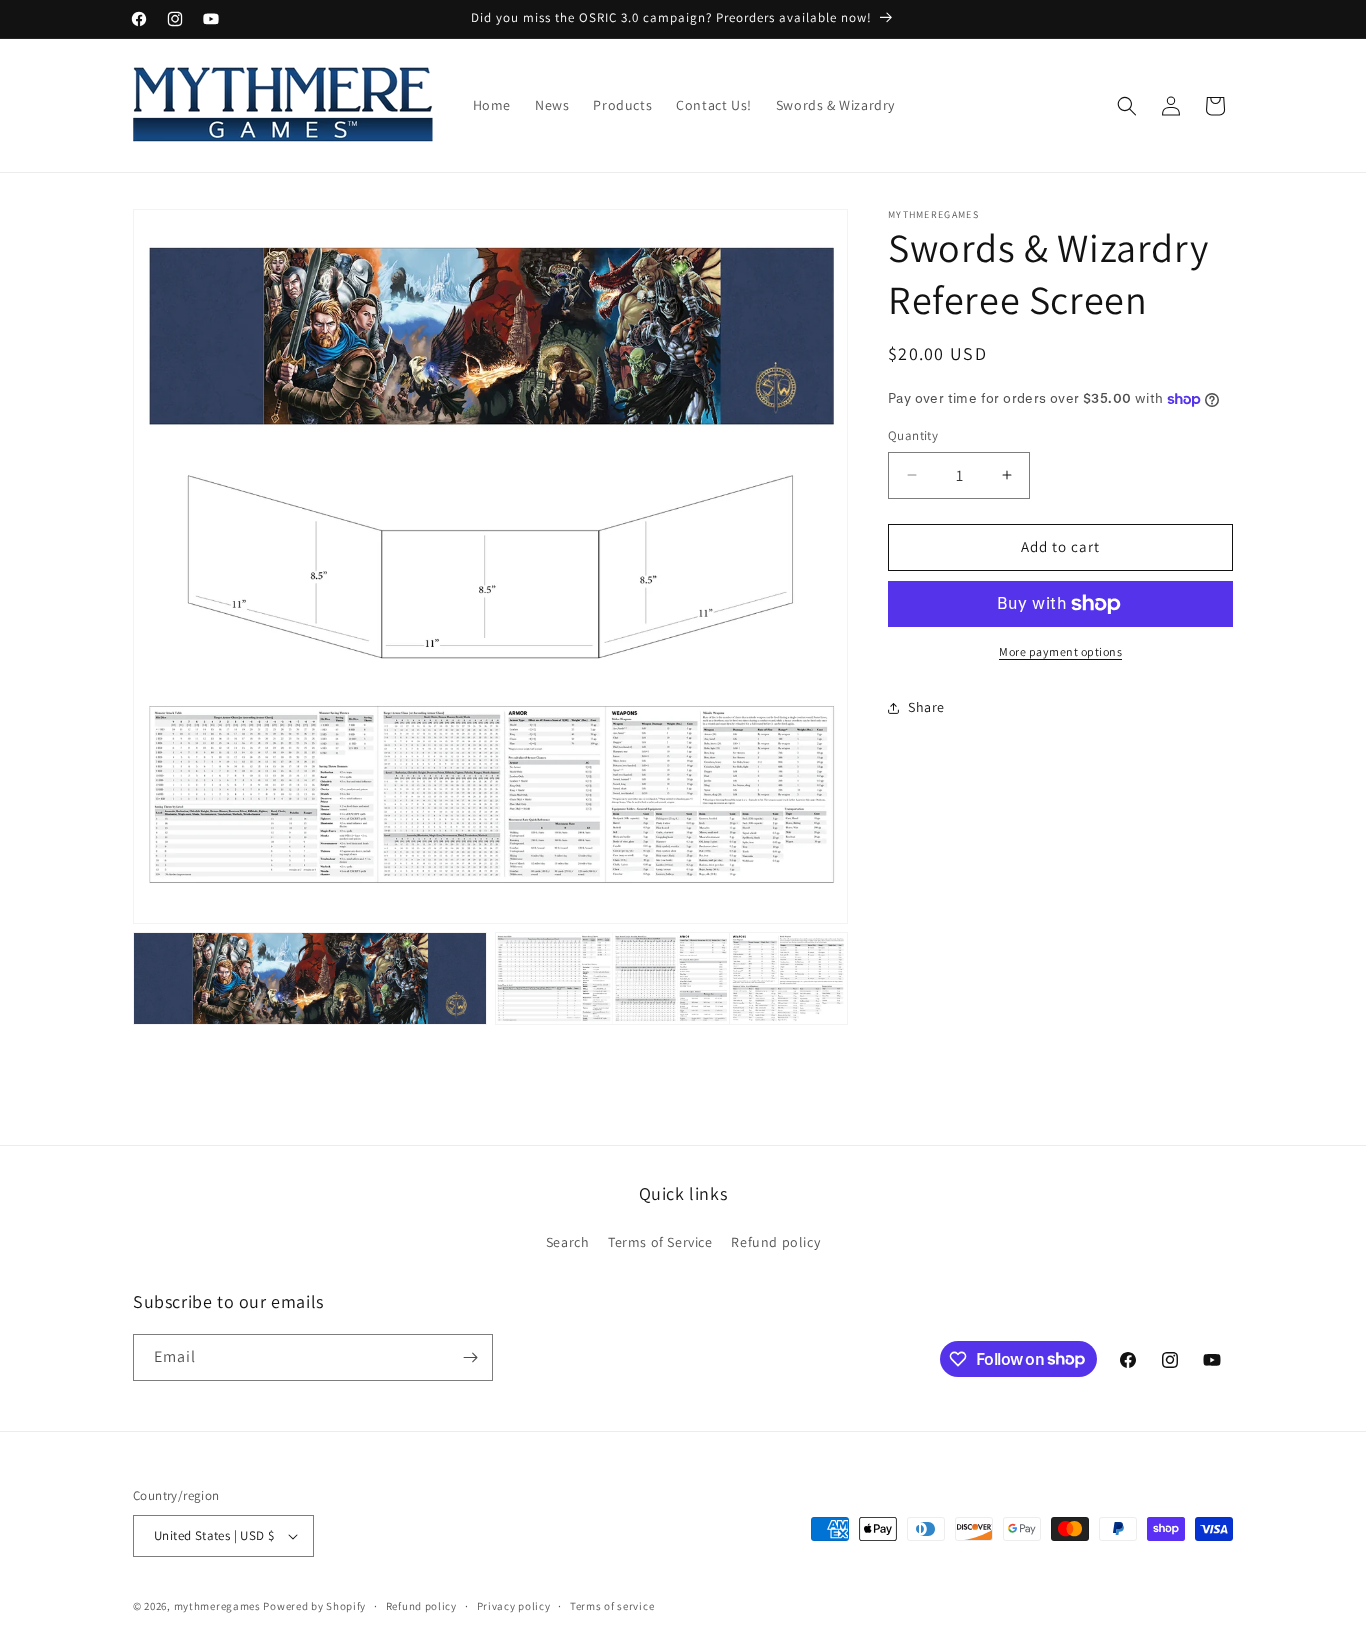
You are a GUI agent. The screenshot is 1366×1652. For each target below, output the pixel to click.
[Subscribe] (470, 1357)
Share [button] (926, 707)
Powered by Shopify (314, 1606)
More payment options (1060, 651)
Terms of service (612, 1606)
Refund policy (775, 1242)
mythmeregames (217, 1606)
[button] (1127, 106)
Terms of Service (660, 1242)
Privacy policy (514, 1606)
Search (568, 1242)
